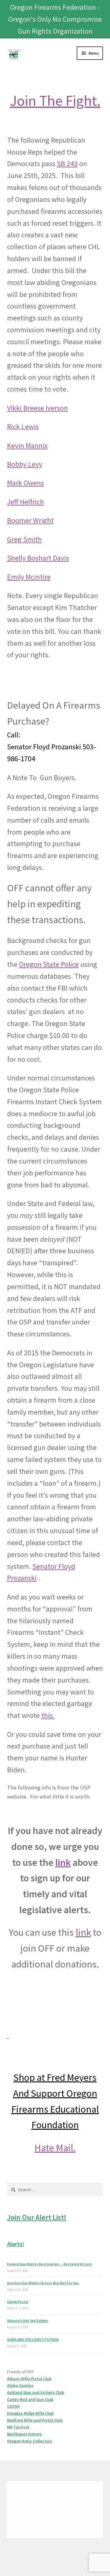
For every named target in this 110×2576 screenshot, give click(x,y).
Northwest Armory (24, 2434)
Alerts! (16, 2244)
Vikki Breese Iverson (37, 408)
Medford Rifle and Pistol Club (35, 2420)
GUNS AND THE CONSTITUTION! (33, 2339)
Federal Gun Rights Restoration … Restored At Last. (50, 2264)
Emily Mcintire (29, 577)
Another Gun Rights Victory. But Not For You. (43, 2283)
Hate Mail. (55, 2148)
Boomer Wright (30, 520)
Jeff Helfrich (26, 502)
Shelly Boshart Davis (38, 558)
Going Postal (18, 2302)
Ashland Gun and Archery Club (36, 2392)
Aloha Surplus (20, 2385)
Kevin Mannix (27, 446)
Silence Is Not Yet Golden (28, 2320)
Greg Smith (24, 539)
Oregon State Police (49, 964)
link (63, 1862)
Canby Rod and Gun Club (30, 2399)
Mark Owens (26, 483)
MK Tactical (18, 2427)
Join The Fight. (55, 100)
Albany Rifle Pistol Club (29, 2379)
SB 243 (67, 164)
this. (48, 1715)
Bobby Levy (25, 464)
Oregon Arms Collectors (30, 2441)
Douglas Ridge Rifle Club (30, 2413)
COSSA (13, 2406)
